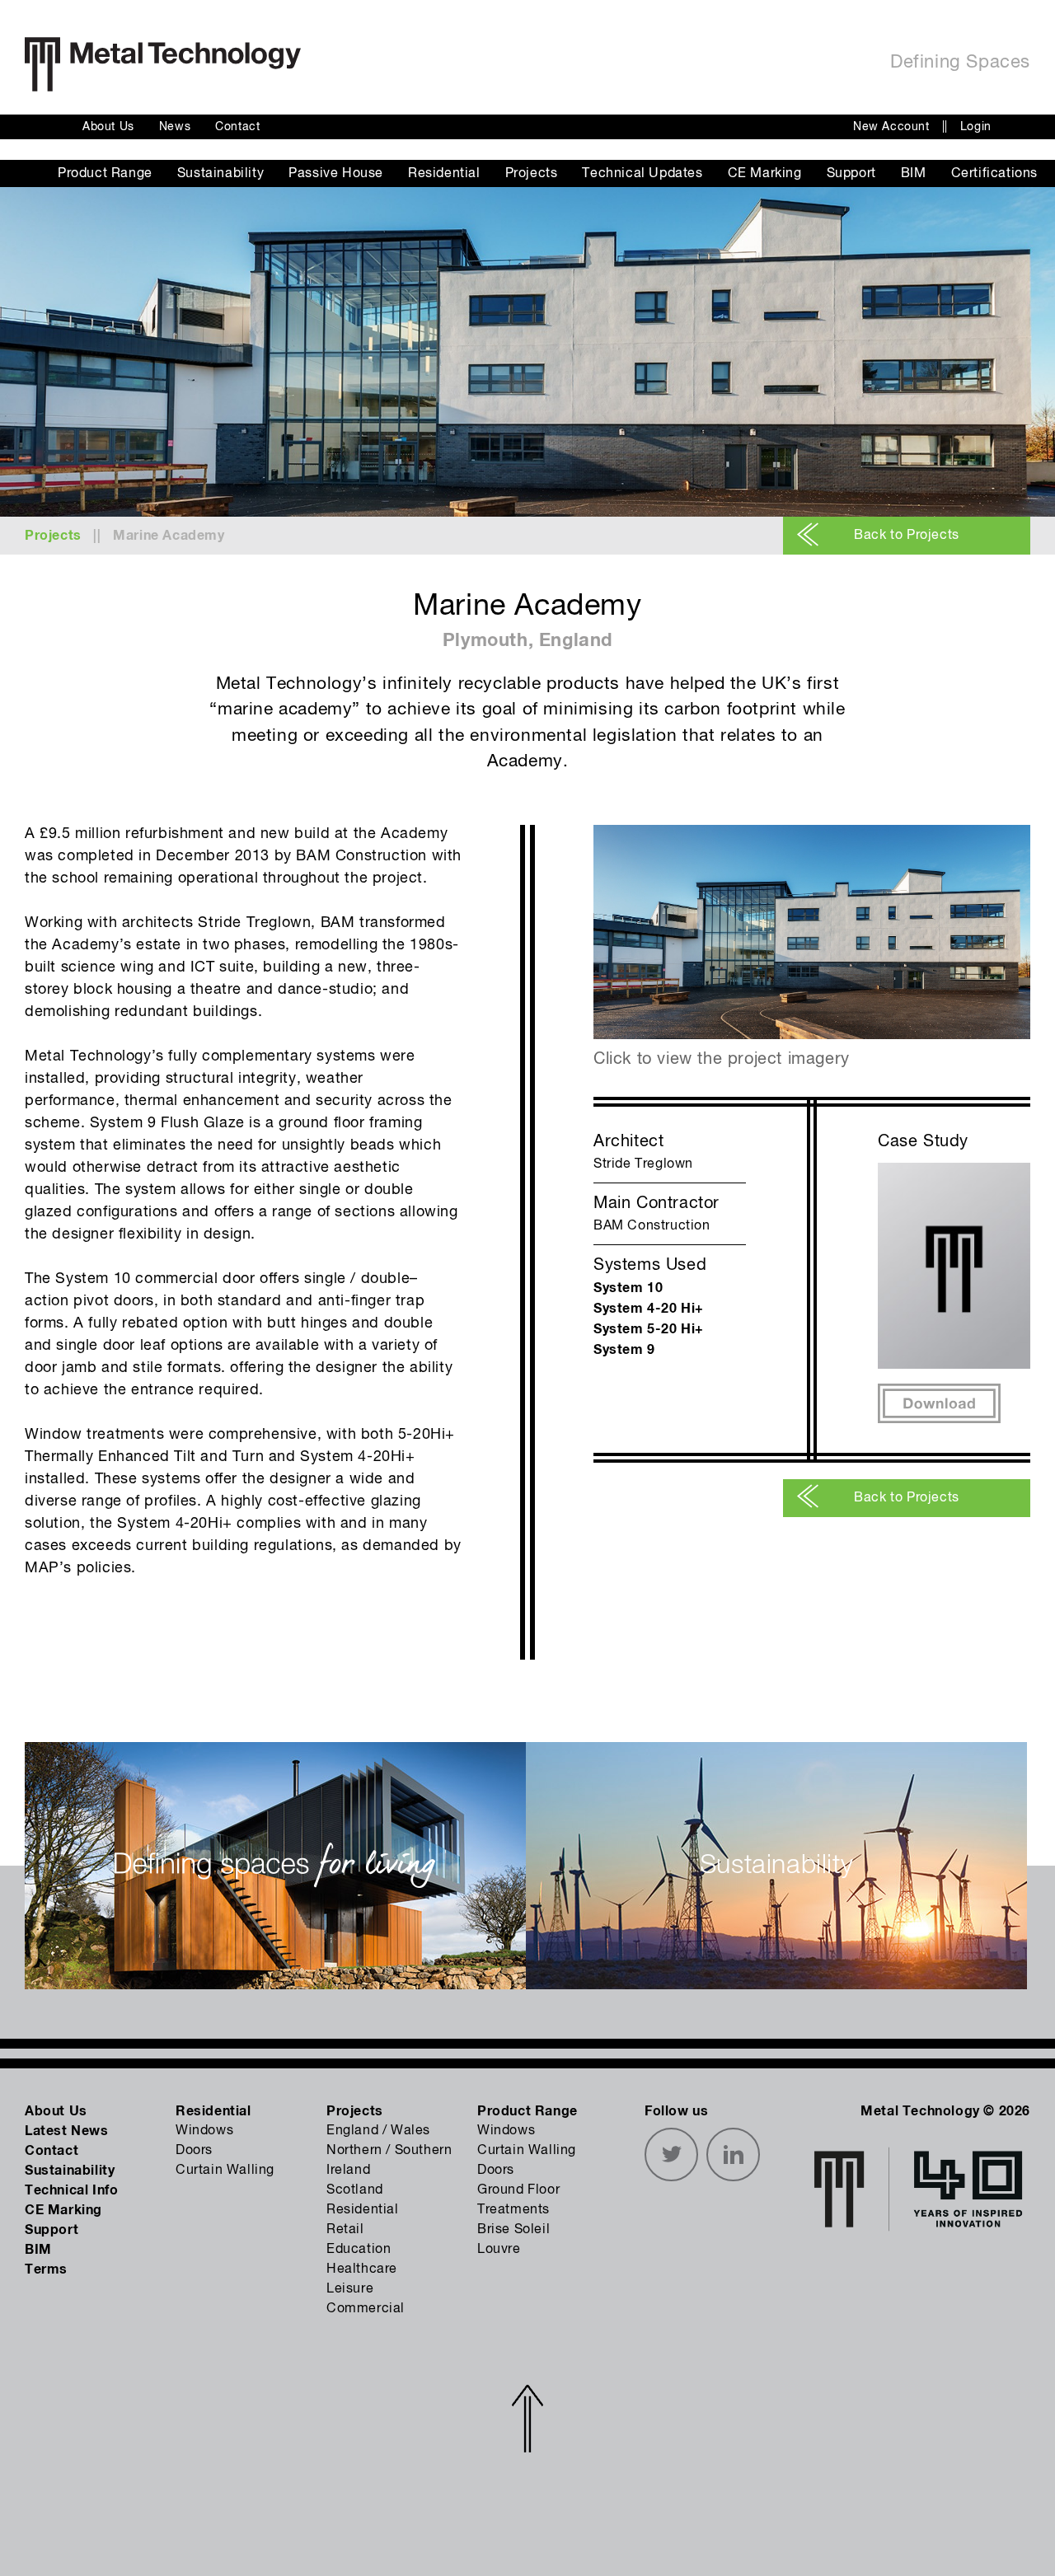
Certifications (994, 174)
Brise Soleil (513, 2230)
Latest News (67, 2131)
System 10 (628, 1288)
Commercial (366, 2309)
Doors (194, 2151)
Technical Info (71, 2190)
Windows (204, 2131)
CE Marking (765, 174)
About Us (108, 127)
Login (976, 127)
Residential (444, 174)
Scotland (355, 2190)
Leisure (350, 2289)
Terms (46, 2269)
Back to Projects (907, 536)
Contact (237, 127)
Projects (532, 174)
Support (851, 174)
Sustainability (220, 174)
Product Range (105, 174)
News (175, 127)
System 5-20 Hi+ (649, 1329)
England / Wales (378, 2131)
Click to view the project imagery (722, 1059)
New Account (891, 127)
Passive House (336, 174)
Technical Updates (642, 174)
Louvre (499, 2250)
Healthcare (362, 2269)
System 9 (624, 1350)
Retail (345, 2230)
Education (359, 2250)
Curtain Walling (225, 2171)
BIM (914, 174)
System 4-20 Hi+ (649, 1309)
